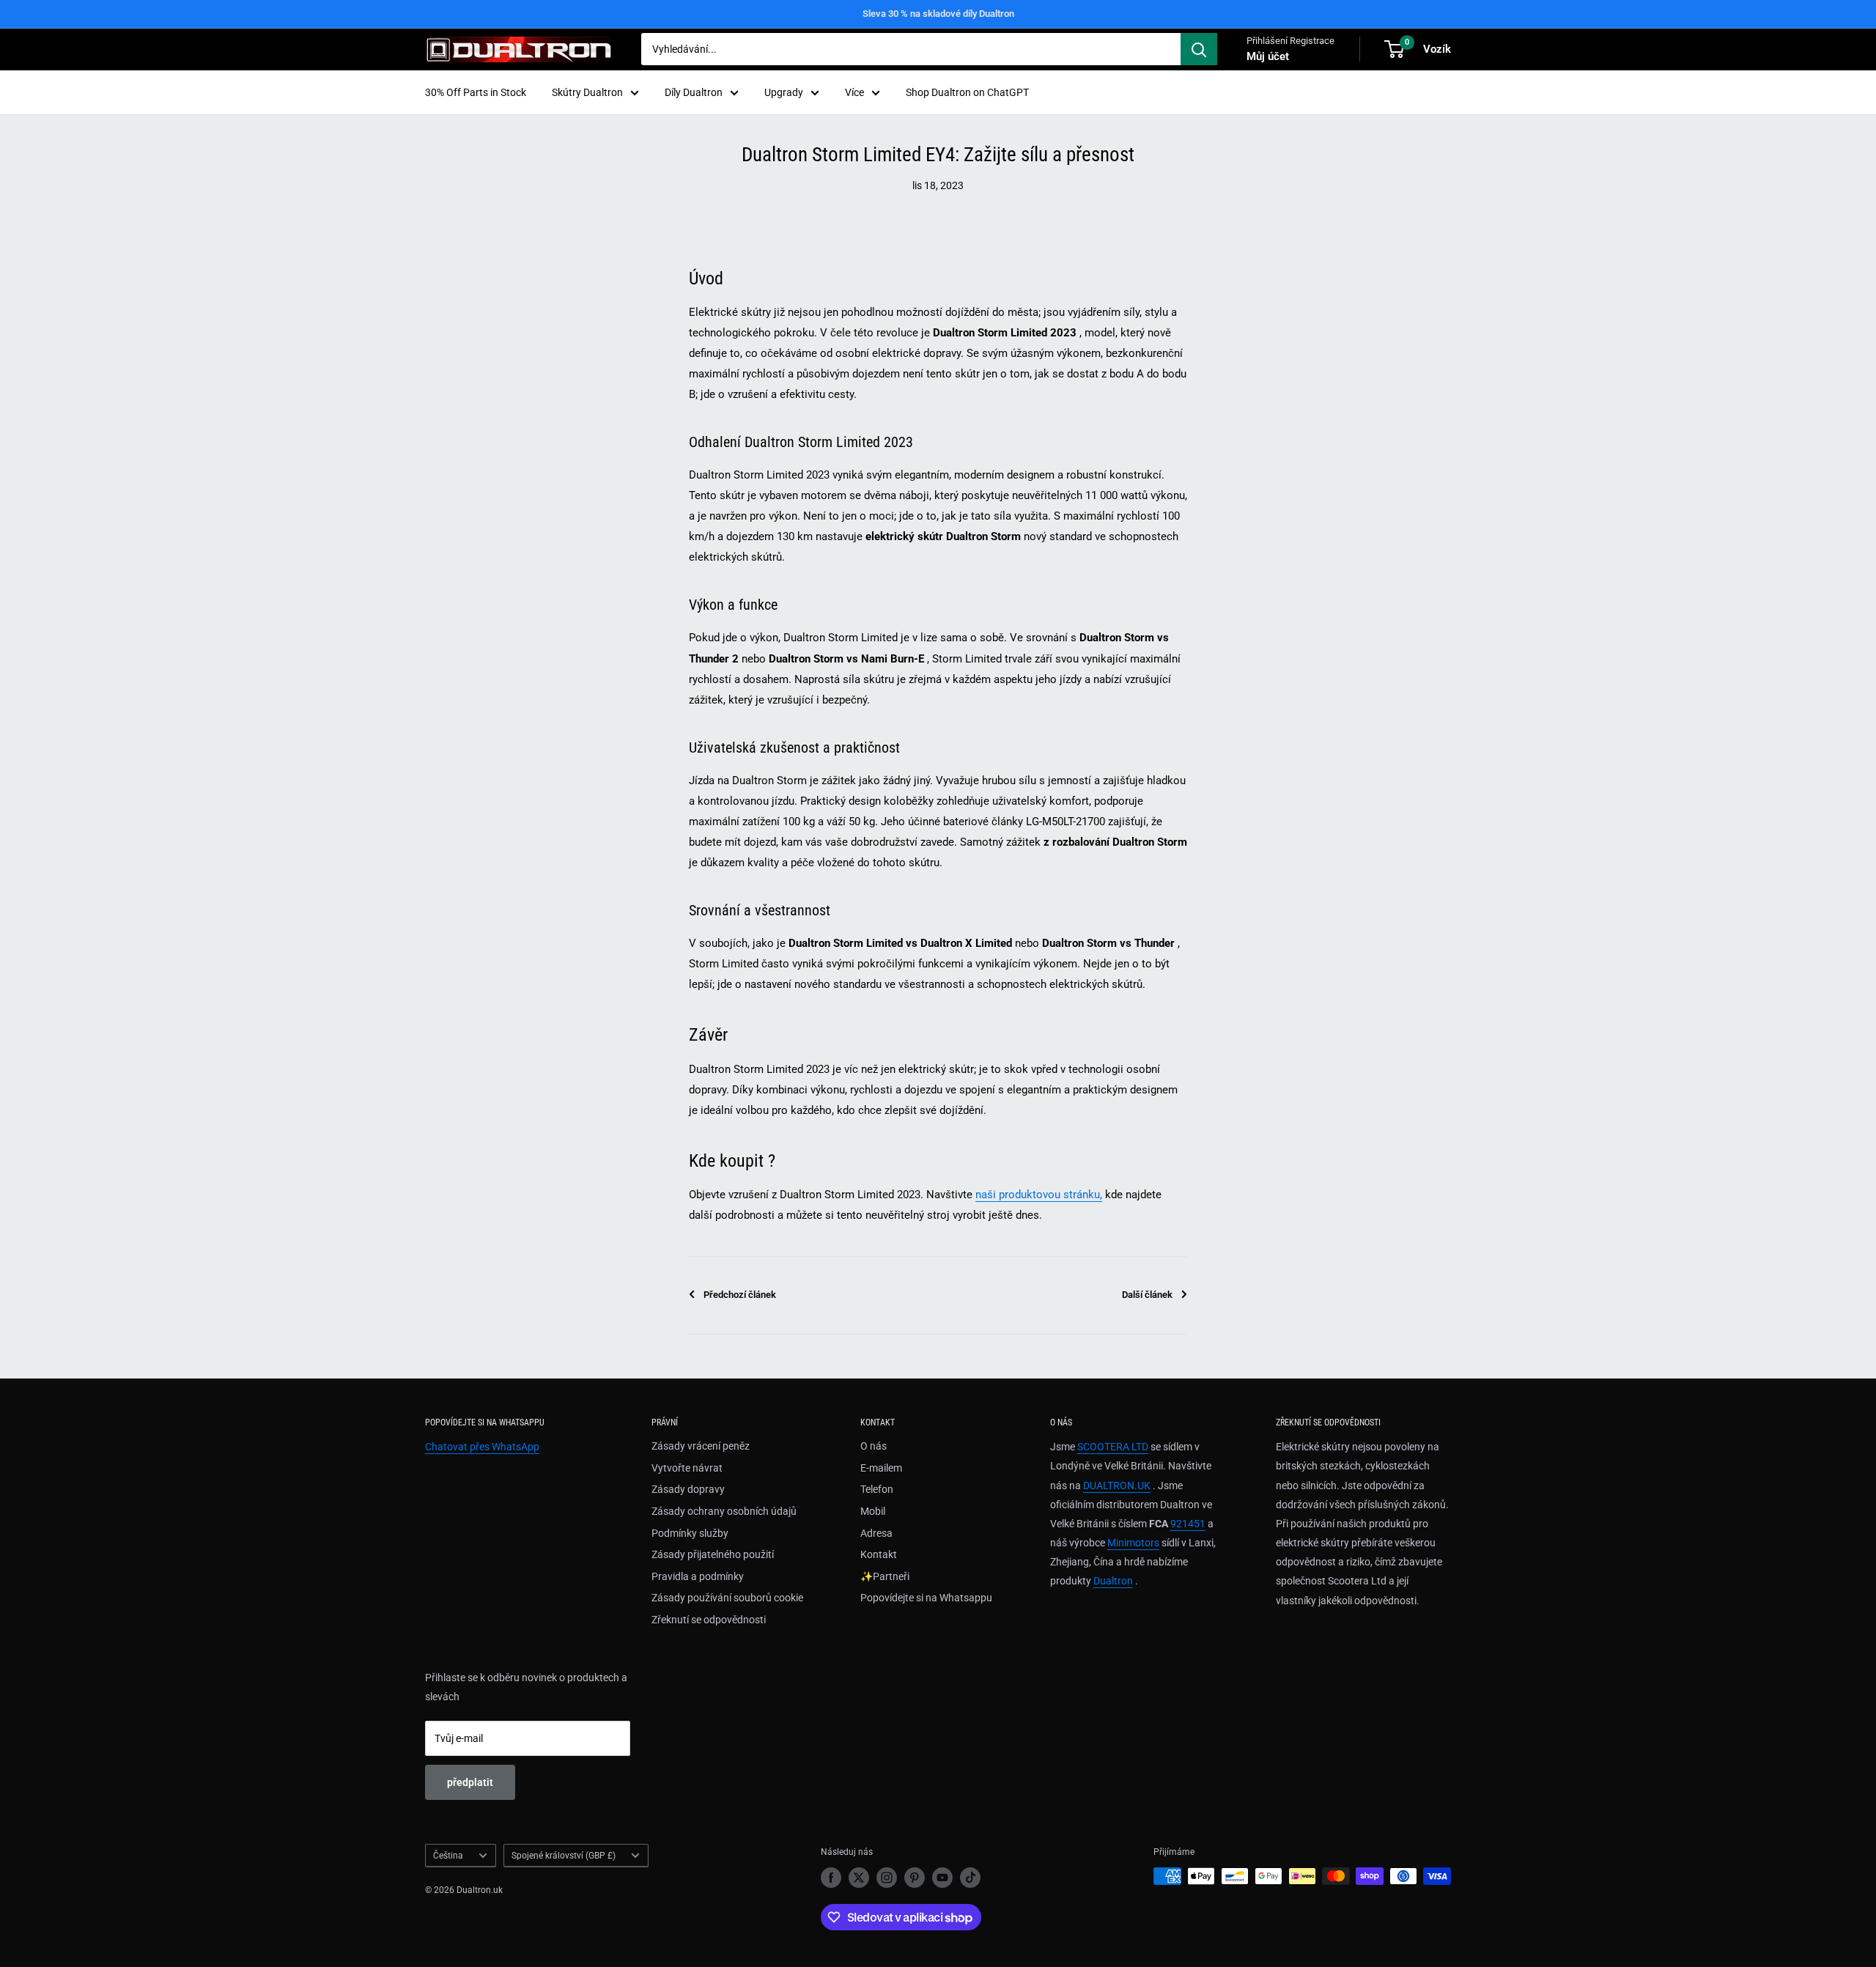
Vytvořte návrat (687, 1468)
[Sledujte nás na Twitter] (859, 1878)
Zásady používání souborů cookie (727, 1598)
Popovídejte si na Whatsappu (926, 1598)
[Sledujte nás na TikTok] (970, 1878)
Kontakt (879, 1554)
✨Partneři (885, 1576)
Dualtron (1113, 1581)
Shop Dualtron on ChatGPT (967, 92)
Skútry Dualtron (587, 92)
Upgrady (784, 92)
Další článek (1147, 1295)
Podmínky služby (690, 1533)
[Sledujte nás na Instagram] (887, 1878)
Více (854, 92)
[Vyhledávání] (1199, 49)
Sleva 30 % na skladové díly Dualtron (938, 14)
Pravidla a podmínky (698, 1576)
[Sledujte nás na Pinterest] (915, 1878)
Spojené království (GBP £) (564, 1856)
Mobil (873, 1511)
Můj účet (1268, 56)
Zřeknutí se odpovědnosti (709, 1620)
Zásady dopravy (688, 1489)
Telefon (877, 1489)
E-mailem (881, 1468)
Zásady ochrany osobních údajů (724, 1511)
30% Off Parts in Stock (476, 92)
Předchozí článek (740, 1295)
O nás (874, 1446)
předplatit (470, 1782)
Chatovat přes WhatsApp (482, 1447)
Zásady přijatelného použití (713, 1554)
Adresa (876, 1533)
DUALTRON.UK (1117, 1486)
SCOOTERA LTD (1113, 1447)
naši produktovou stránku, (1039, 1195)
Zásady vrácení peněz (701, 1446)
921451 (1188, 1524)
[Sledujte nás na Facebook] (831, 1878)
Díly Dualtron (694, 92)
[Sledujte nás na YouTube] (942, 1878)
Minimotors (1133, 1543)
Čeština (448, 1856)
